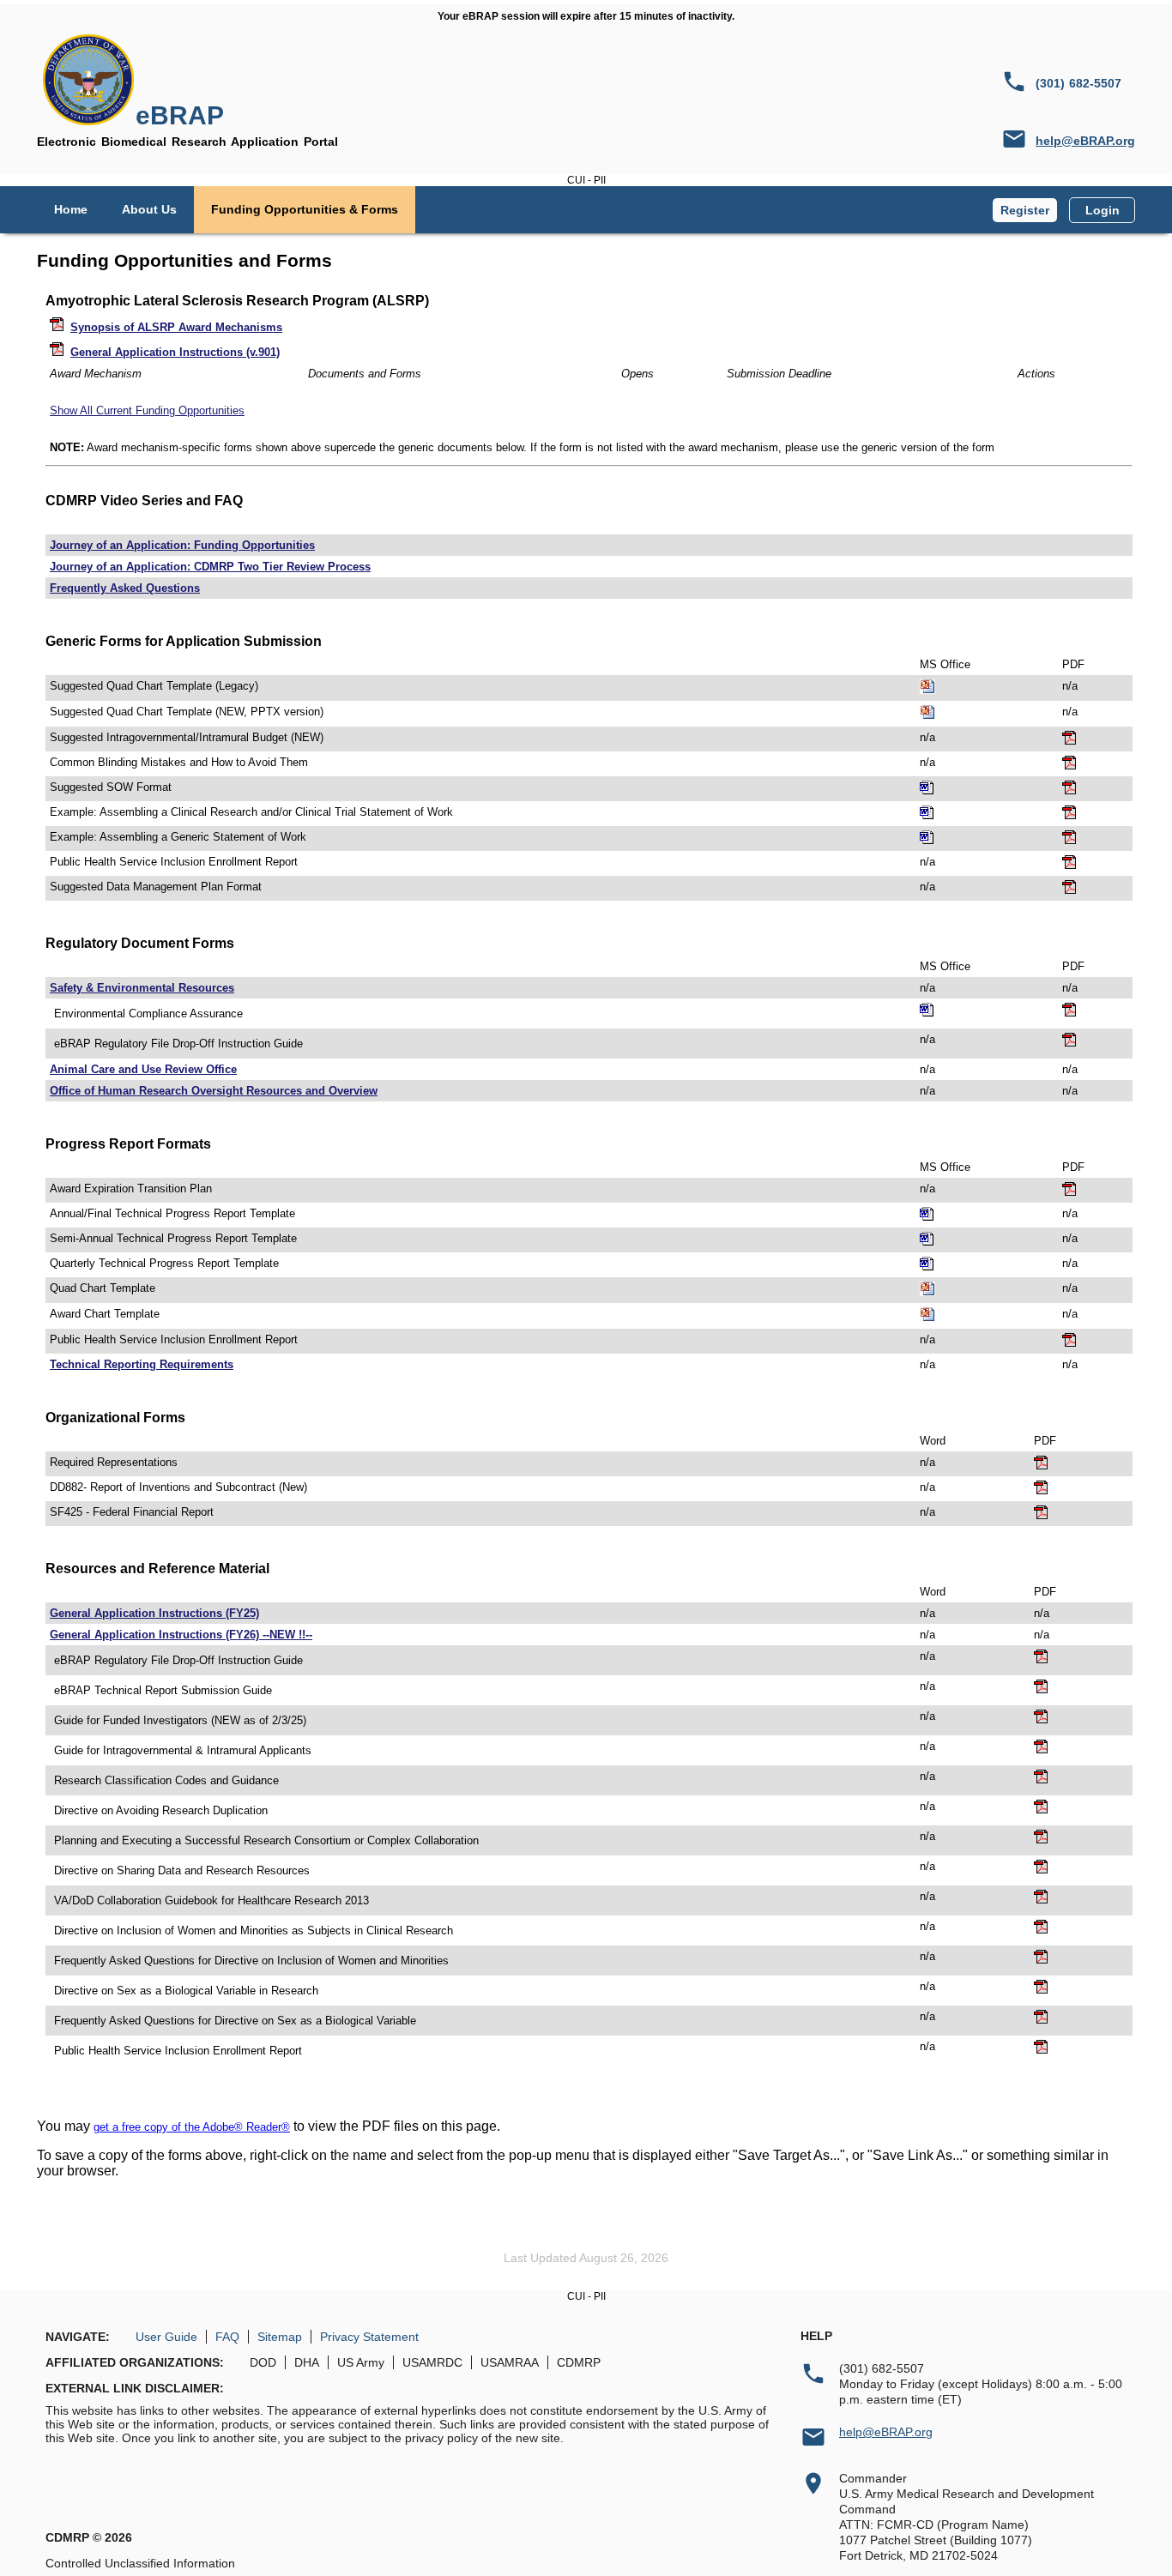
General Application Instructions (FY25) (154, 1613)
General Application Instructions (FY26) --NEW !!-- (181, 1635)
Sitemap (280, 2337)
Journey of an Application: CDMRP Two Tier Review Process (210, 567)
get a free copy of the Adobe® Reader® (192, 2127)
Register (1025, 210)
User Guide (166, 2337)
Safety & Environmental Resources (142, 988)
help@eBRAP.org (1085, 141)
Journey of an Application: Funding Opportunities (182, 545)
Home (71, 209)
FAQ (227, 2337)
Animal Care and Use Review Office (143, 1069)
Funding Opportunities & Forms (305, 209)
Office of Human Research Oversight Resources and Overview (214, 1091)
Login (1103, 210)
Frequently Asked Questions (125, 588)
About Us (149, 209)
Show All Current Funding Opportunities (147, 410)
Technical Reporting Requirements (142, 1364)
